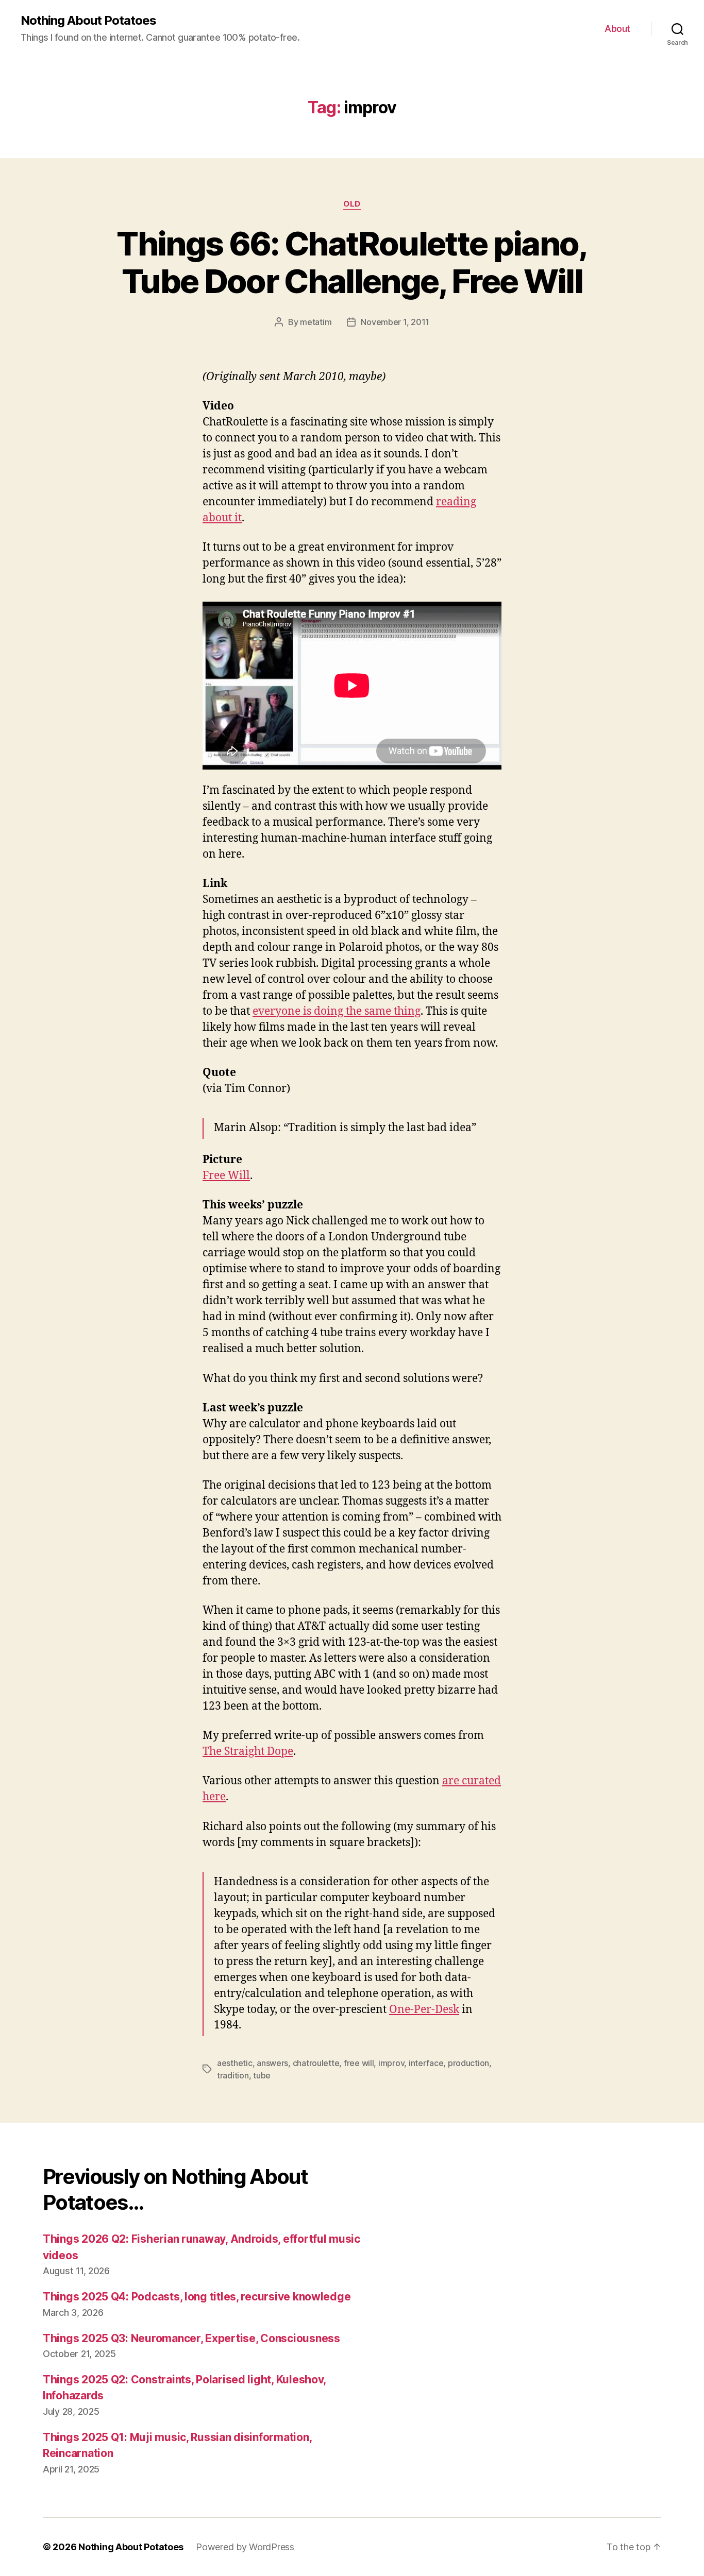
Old (352, 204)
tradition (233, 2075)
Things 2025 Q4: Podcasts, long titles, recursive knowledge (197, 2297)
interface (426, 2063)
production (468, 2063)
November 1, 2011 (395, 322)
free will (359, 2063)
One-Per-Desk (424, 2010)
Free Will (226, 1176)
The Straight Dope (248, 1752)
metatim (316, 322)
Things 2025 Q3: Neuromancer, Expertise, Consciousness (191, 2338)
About (617, 29)
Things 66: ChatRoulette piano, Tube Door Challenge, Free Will (352, 262)
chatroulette (316, 2063)
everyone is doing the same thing (337, 1011)
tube (262, 2075)
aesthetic (235, 2063)
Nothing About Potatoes (88, 21)
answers (272, 2063)
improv (391, 2063)
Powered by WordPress (245, 2547)
